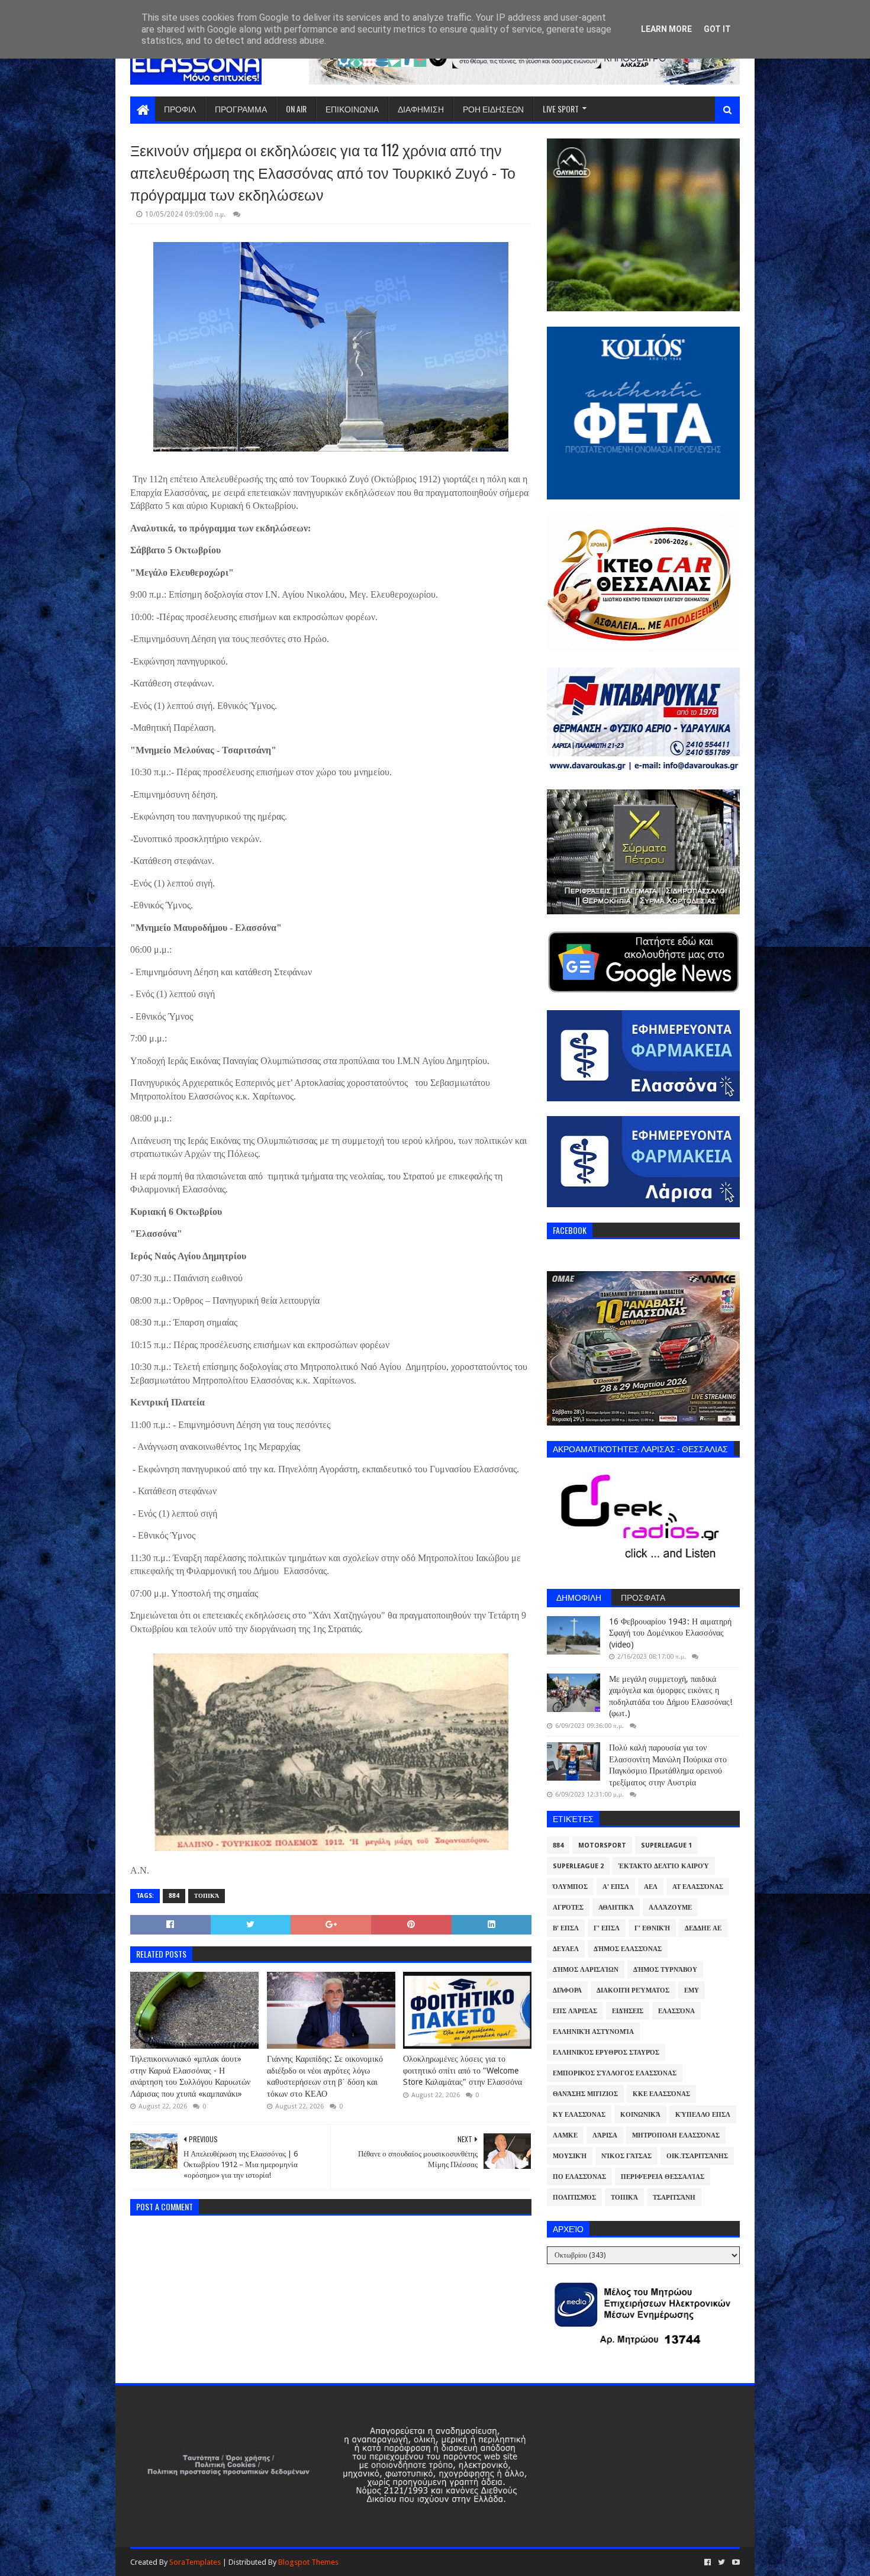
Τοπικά (207, 1896)
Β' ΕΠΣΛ (566, 1928)
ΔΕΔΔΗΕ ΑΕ (703, 1928)
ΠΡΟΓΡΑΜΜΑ (241, 109)
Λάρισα (605, 2135)
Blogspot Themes (308, 2562)
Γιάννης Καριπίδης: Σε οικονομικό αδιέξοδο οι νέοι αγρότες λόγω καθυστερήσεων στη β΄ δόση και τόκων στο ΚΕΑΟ (325, 2076)
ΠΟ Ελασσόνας (579, 2177)
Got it (717, 29)
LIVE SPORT (561, 109)
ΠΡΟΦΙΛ (180, 109)
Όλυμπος (570, 1887)
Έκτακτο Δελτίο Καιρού (664, 1866)
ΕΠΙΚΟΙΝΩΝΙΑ (352, 109)
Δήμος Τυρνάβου (665, 1970)
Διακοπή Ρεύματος (633, 1990)
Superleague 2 (578, 1866)
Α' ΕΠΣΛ (616, 1887)
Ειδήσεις (628, 2011)
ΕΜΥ (692, 1990)
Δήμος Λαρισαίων (586, 1970)
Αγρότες (568, 1908)
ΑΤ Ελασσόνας (698, 1887)
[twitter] (721, 2562)
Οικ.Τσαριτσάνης (697, 2156)
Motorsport (602, 1845)
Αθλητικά (616, 1908)
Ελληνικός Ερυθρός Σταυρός (606, 2053)
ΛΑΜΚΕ (565, 2135)
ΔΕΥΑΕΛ (566, 1949)
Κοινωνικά (640, 2115)
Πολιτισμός (574, 2198)
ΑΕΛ (651, 1887)
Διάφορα (567, 1990)
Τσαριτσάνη (674, 2198)
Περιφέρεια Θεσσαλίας (663, 2177)
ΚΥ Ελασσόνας (579, 2115)
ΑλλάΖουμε (670, 1908)
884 (174, 1896)
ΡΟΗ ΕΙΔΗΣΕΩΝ (493, 109)
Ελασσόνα (676, 2011)
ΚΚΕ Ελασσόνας (661, 2094)
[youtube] (735, 2562)
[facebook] (708, 2562)
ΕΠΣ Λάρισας (575, 2011)
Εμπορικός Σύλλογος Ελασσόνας (615, 2073)
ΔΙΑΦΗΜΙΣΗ (421, 109)
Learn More (666, 29)
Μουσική (570, 2156)
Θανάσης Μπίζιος (585, 2094)
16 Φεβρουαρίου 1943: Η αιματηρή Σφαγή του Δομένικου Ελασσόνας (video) (670, 1633)
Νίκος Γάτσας (626, 2156)
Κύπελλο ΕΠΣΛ (703, 2115)
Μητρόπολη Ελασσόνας (676, 2135)
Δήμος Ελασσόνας (628, 1949)
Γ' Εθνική (652, 1928)
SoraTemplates (195, 2562)
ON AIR (296, 109)
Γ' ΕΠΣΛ (607, 1928)
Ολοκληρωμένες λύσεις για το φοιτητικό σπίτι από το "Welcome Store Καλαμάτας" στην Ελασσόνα (463, 2070)
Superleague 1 (666, 1845)
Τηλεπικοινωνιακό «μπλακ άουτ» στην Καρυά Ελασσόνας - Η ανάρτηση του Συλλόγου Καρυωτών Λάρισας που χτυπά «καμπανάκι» (190, 2076)
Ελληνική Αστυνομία (593, 2032)
